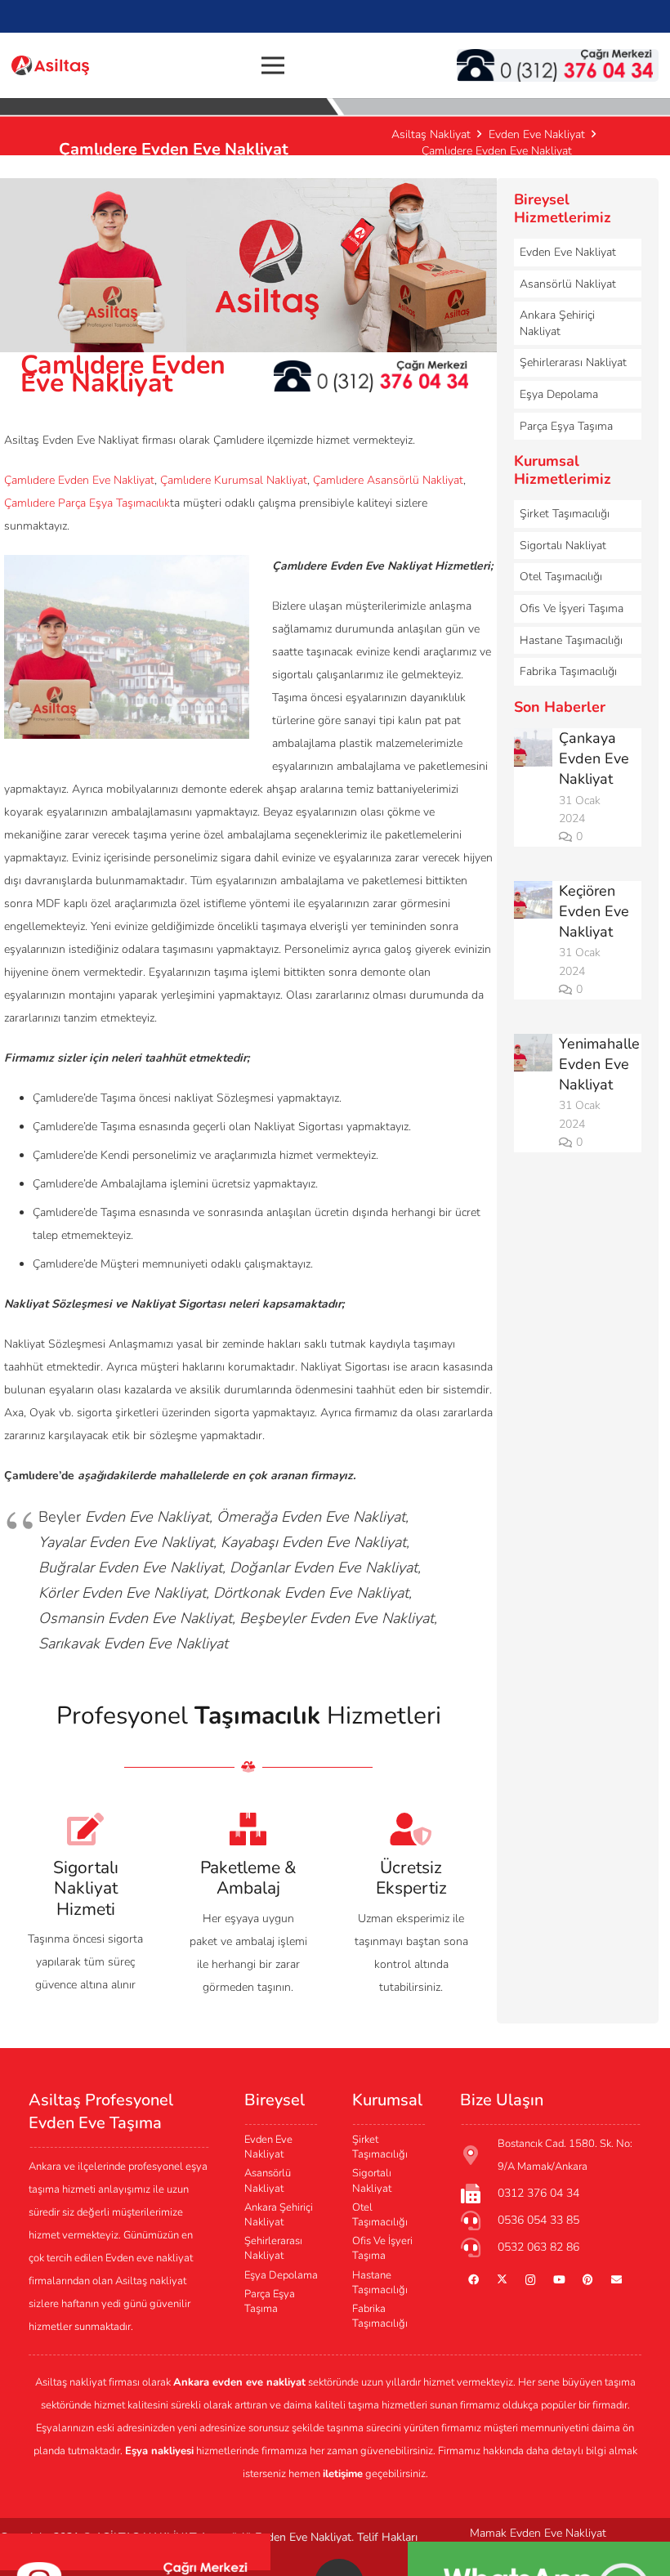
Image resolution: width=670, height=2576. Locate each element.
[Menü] (273, 65)
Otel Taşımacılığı (561, 577)
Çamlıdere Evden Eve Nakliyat (79, 480)
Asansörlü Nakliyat (568, 284)
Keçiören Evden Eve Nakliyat (594, 911)
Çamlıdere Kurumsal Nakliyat (234, 480)
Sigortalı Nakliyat (563, 546)
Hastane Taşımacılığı (571, 640)
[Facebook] (473, 2281)
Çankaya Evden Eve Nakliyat (594, 758)
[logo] (50, 66)
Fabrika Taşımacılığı (568, 671)
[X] (502, 2281)
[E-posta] (616, 2281)
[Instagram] (531, 2281)
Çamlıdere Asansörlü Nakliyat (388, 480)
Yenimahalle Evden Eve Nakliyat (599, 1064)
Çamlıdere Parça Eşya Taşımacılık (87, 503)
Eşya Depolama (559, 394)
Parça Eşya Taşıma (566, 426)
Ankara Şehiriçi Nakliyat (557, 323)
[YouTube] (559, 2281)
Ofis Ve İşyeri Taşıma (572, 608)
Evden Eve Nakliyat (568, 252)
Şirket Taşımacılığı (565, 514)
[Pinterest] (588, 2281)
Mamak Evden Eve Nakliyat (538, 2533)
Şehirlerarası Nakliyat (573, 362)
